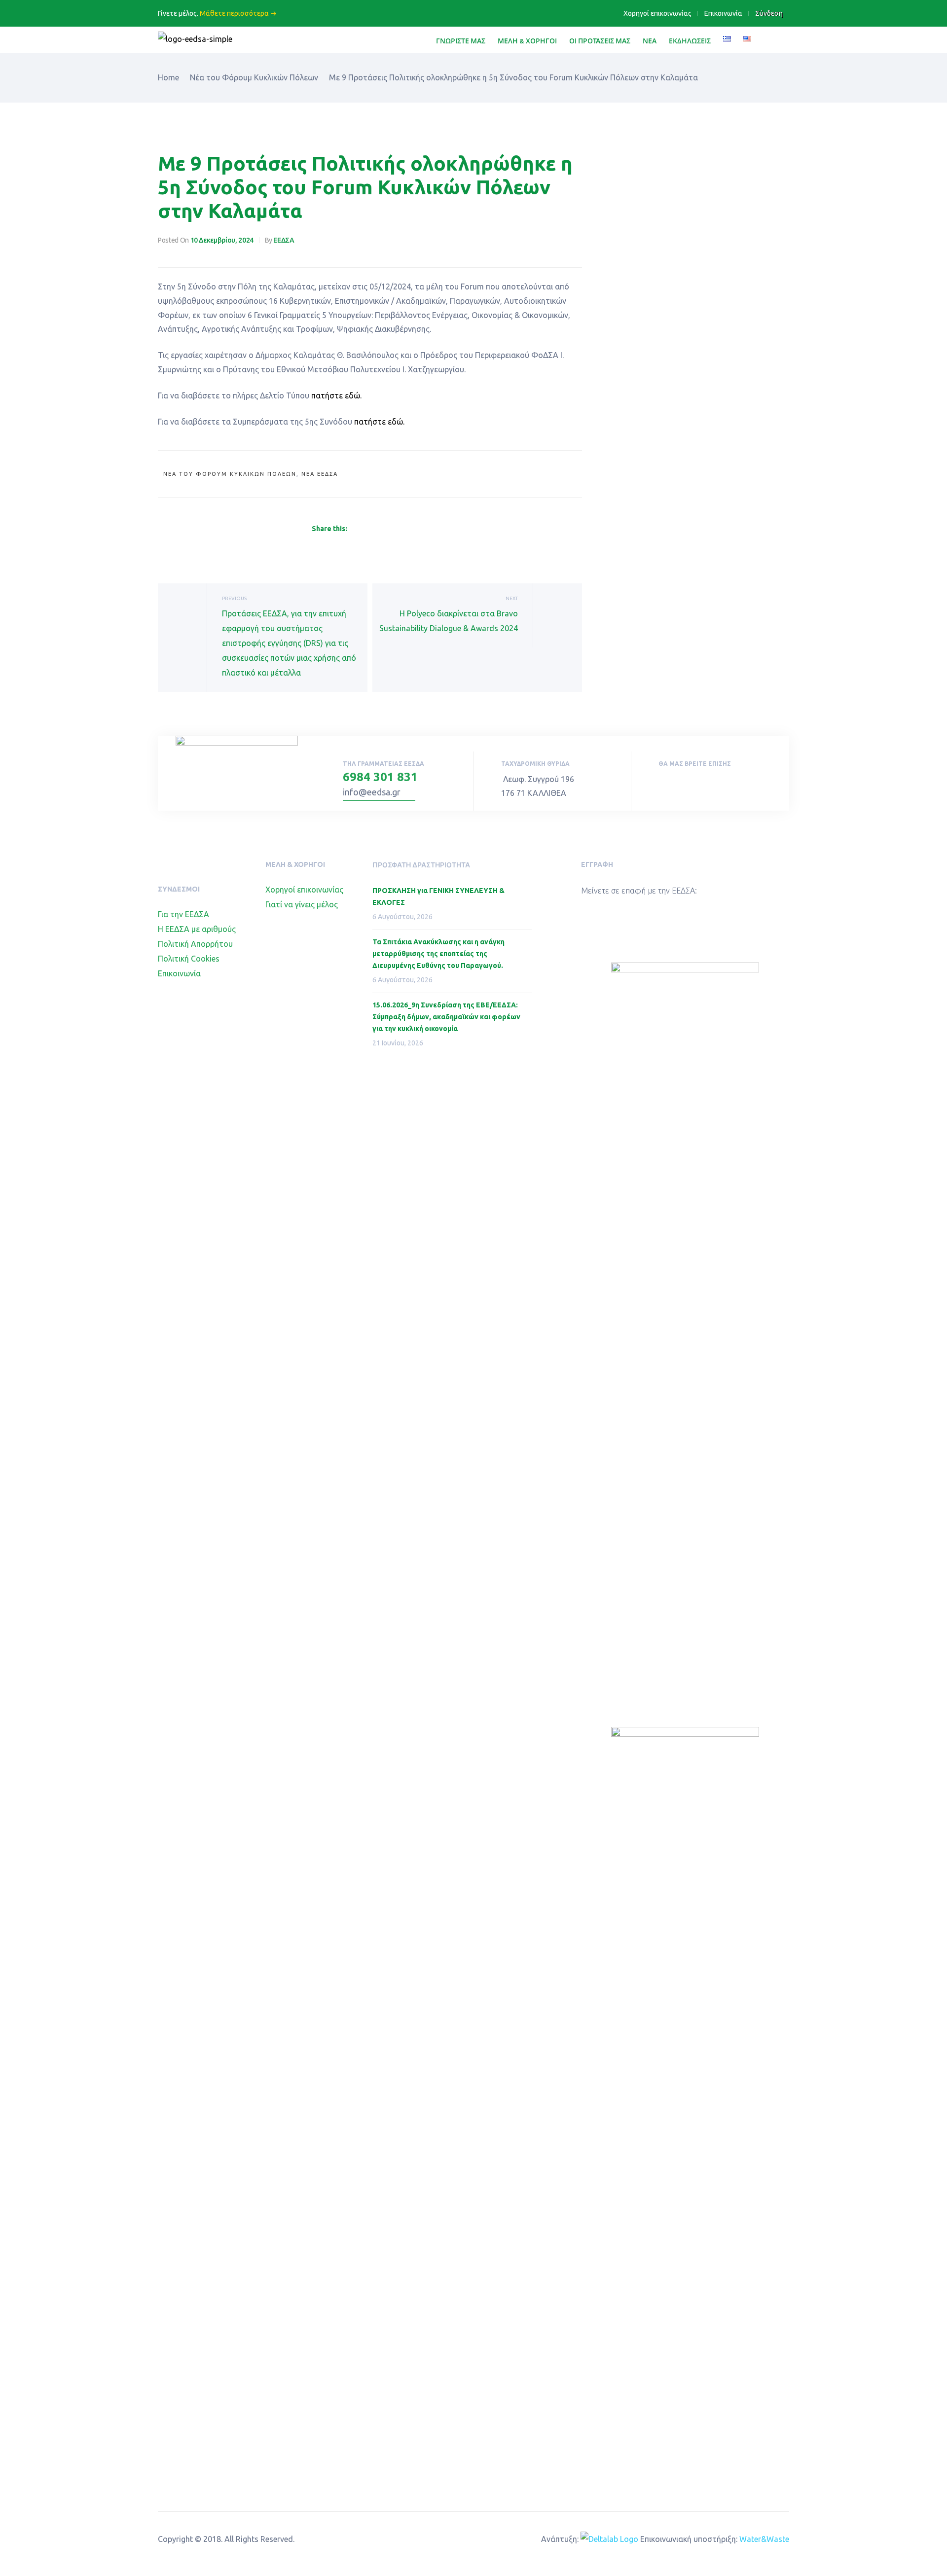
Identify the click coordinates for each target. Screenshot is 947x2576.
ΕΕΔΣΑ (284, 240)
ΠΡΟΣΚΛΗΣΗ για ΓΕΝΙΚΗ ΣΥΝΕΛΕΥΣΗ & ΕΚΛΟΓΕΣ (438, 896)
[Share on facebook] (353, 529)
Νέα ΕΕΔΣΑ (320, 474)
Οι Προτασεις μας (600, 41)
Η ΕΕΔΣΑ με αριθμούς (197, 929)
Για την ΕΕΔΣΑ (183, 914)
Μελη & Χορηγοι (527, 41)
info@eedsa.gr (372, 792)
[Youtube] (683, 784)
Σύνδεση (769, 13)
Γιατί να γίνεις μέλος (302, 904)
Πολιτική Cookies (189, 959)
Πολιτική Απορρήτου (195, 944)
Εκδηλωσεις (690, 41)
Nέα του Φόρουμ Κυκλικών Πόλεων (230, 474)
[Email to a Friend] (423, 529)
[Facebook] (661, 784)
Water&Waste (764, 2539)
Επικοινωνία (723, 13)
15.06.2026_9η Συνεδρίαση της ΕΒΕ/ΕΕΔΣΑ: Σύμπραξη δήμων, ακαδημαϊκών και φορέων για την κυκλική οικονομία (446, 1017)
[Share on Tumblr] (389, 529)
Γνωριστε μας (461, 41)
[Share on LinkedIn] (377, 529)
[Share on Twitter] (365, 529)
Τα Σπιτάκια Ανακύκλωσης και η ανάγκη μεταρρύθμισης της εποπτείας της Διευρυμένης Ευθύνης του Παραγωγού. (438, 954)
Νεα (650, 41)
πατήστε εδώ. (336, 395)
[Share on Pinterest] (412, 529)
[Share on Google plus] (401, 529)
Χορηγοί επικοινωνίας (657, 13)
